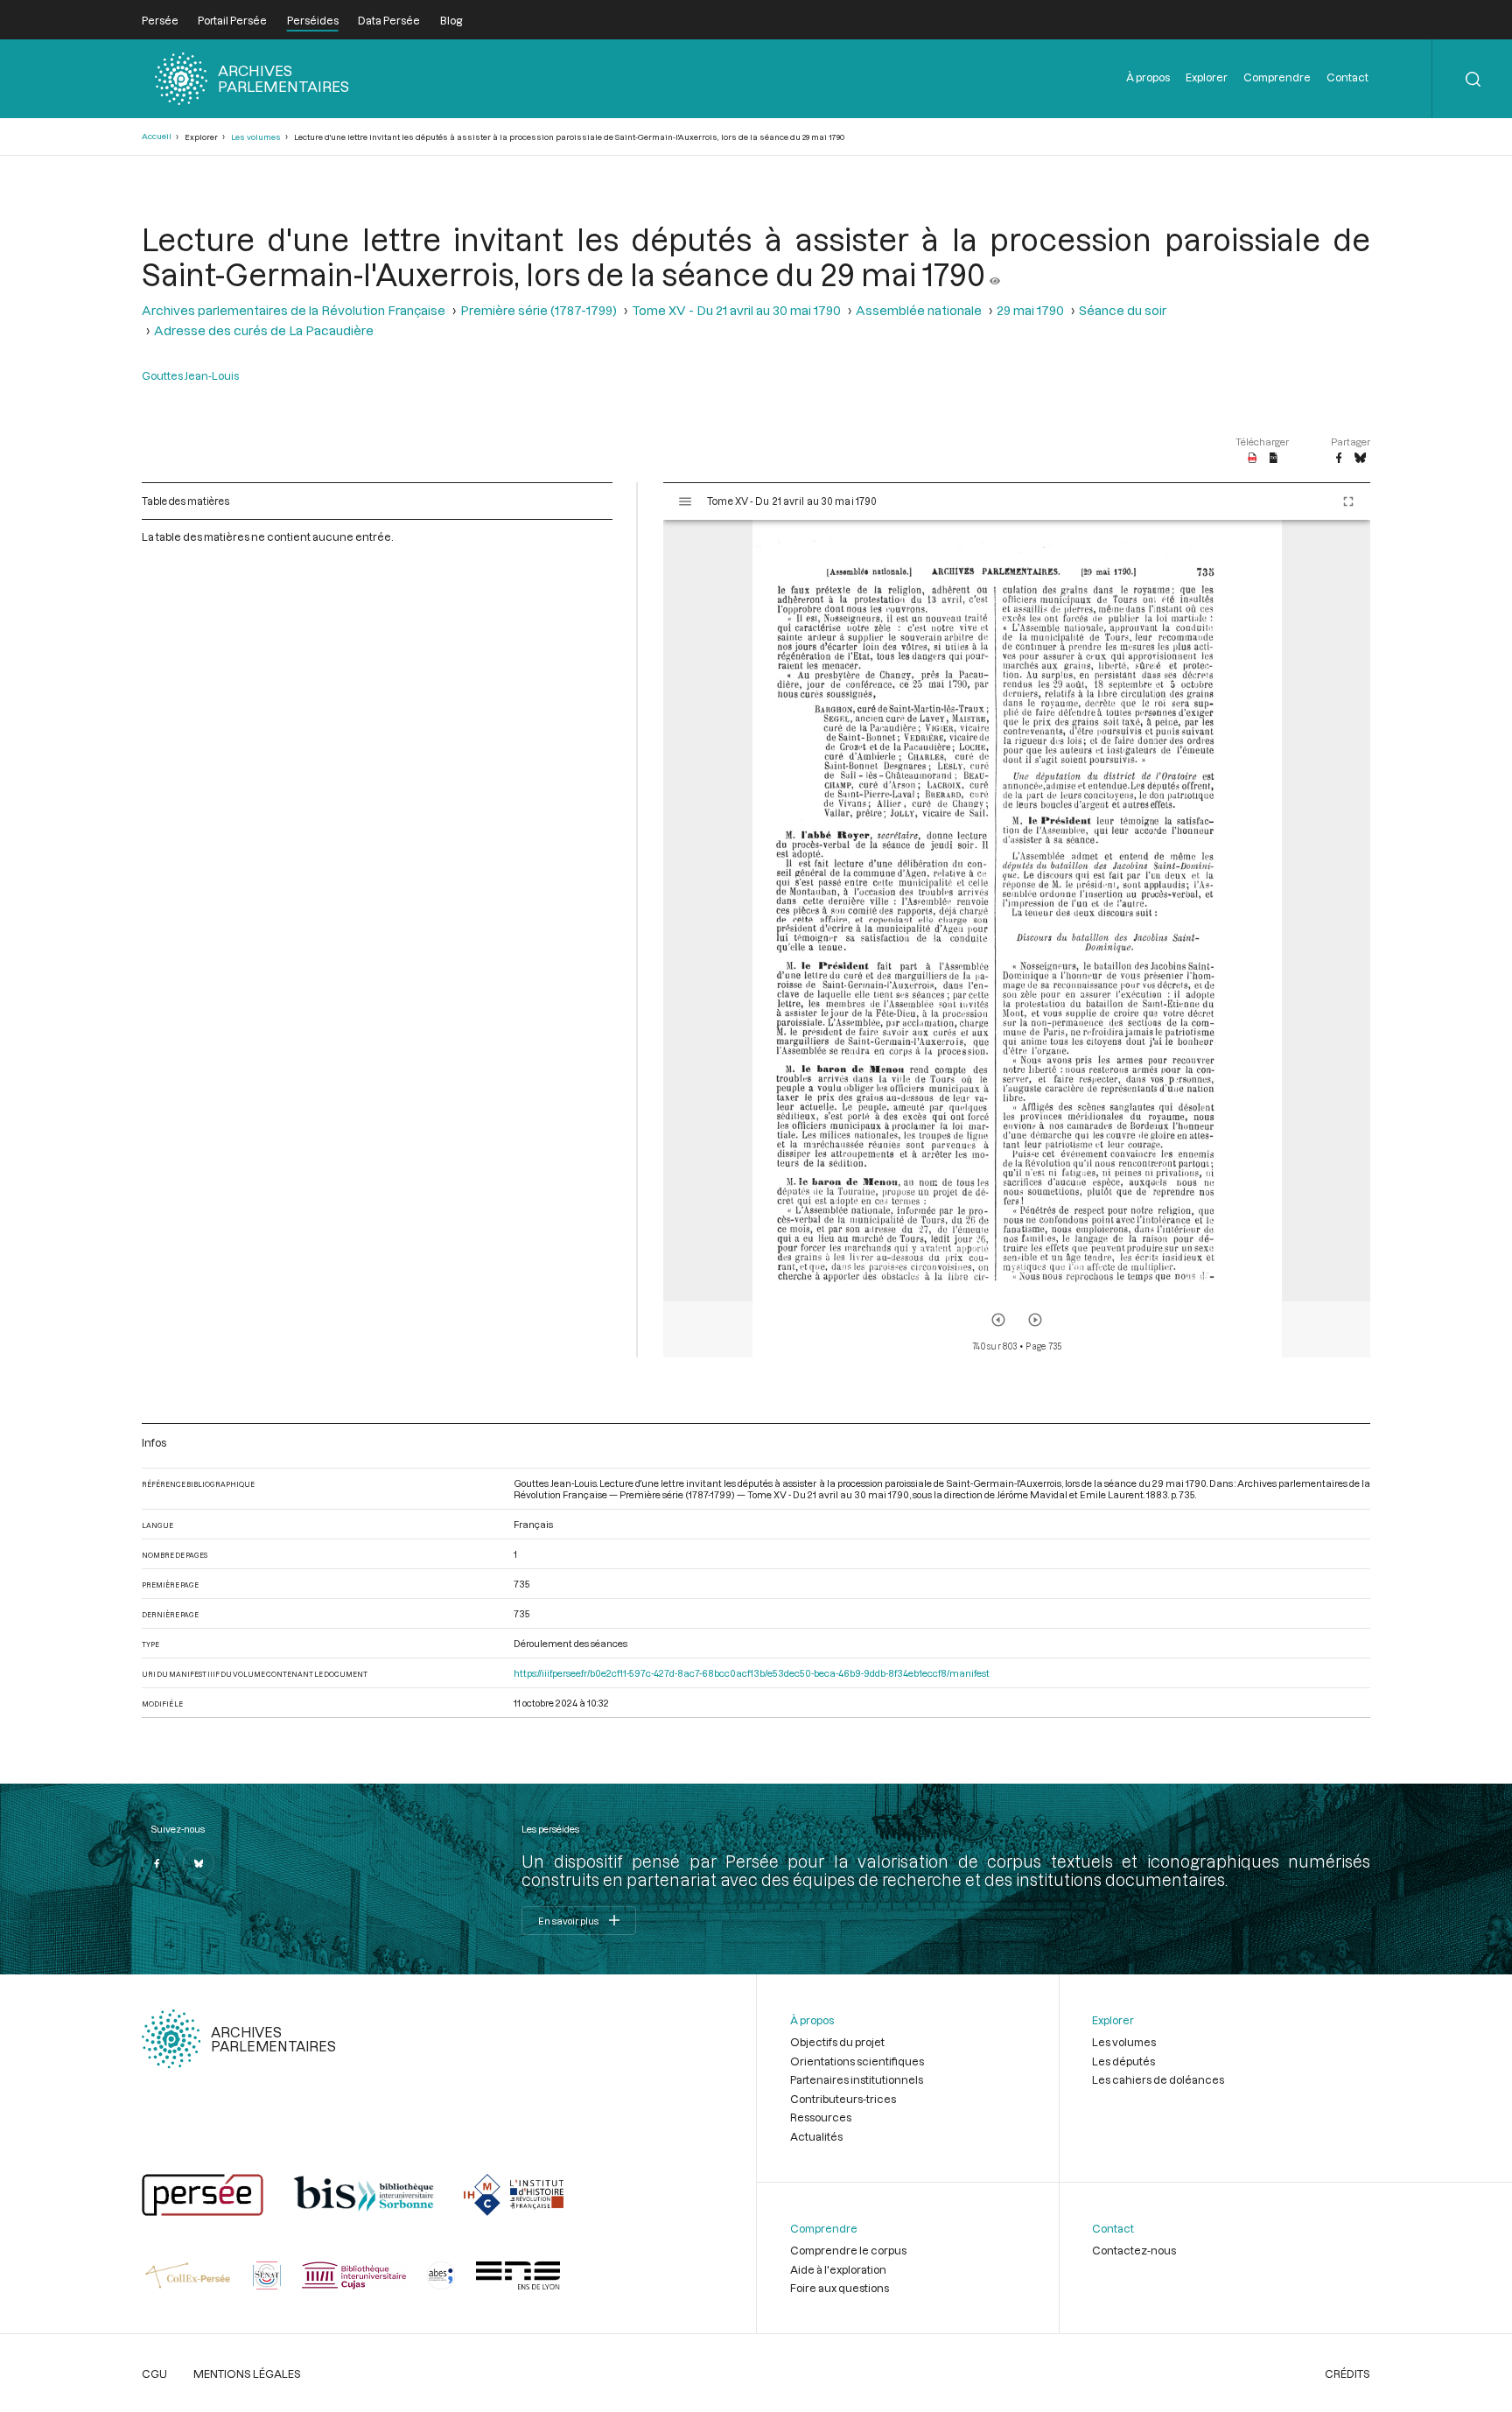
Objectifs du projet (837, 2042)
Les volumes (256, 137)
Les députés (1123, 2061)
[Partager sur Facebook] (1339, 459)
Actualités (816, 2136)
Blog (451, 20)
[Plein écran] (1348, 501)
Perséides (313, 20)
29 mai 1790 (1030, 310)
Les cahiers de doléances (1158, 2079)
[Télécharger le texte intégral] (1274, 459)
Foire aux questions (840, 2288)
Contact (1347, 77)
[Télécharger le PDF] (1253, 459)
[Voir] (995, 274)
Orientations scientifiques (857, 2061)
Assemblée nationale (919, 310)
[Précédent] (998, 1320)
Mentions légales (247, 2373)
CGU (154, 2373)
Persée (160, 20)
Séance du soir (1123, 310)
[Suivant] (1035, 1320)
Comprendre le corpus (848, 2250)
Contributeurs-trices (843, 2099)
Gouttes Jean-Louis (190, 375)
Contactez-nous (1134, 2250)
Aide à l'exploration (838, 2269)
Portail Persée (232, 20)
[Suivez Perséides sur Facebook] (157, 1863)
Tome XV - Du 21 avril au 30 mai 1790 (736, 310)
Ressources (821, 2117)
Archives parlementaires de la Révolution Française (294, 310)
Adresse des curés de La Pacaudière (264, 330)
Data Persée (389, 20)
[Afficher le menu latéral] (685, 501)
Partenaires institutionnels (857, 2079)
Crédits (1347, 2373)
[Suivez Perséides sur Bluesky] (199, 1863)
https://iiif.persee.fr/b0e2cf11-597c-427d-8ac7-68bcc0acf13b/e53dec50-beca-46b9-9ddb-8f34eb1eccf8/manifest (752, 1673)
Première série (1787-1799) (539, 310)
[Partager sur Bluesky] (1360, 459)
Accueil (157, 136)
